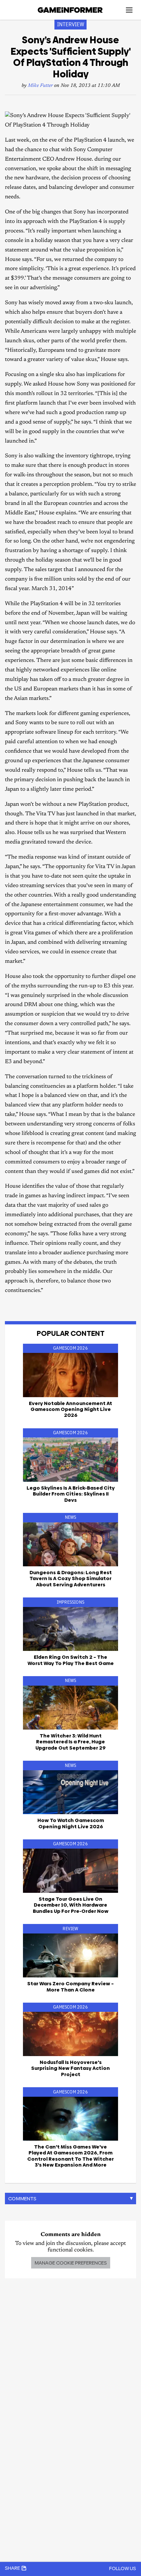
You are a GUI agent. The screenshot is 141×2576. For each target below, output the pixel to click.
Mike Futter (40, 86)
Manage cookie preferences (71, 2263)
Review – (70, 1986)
